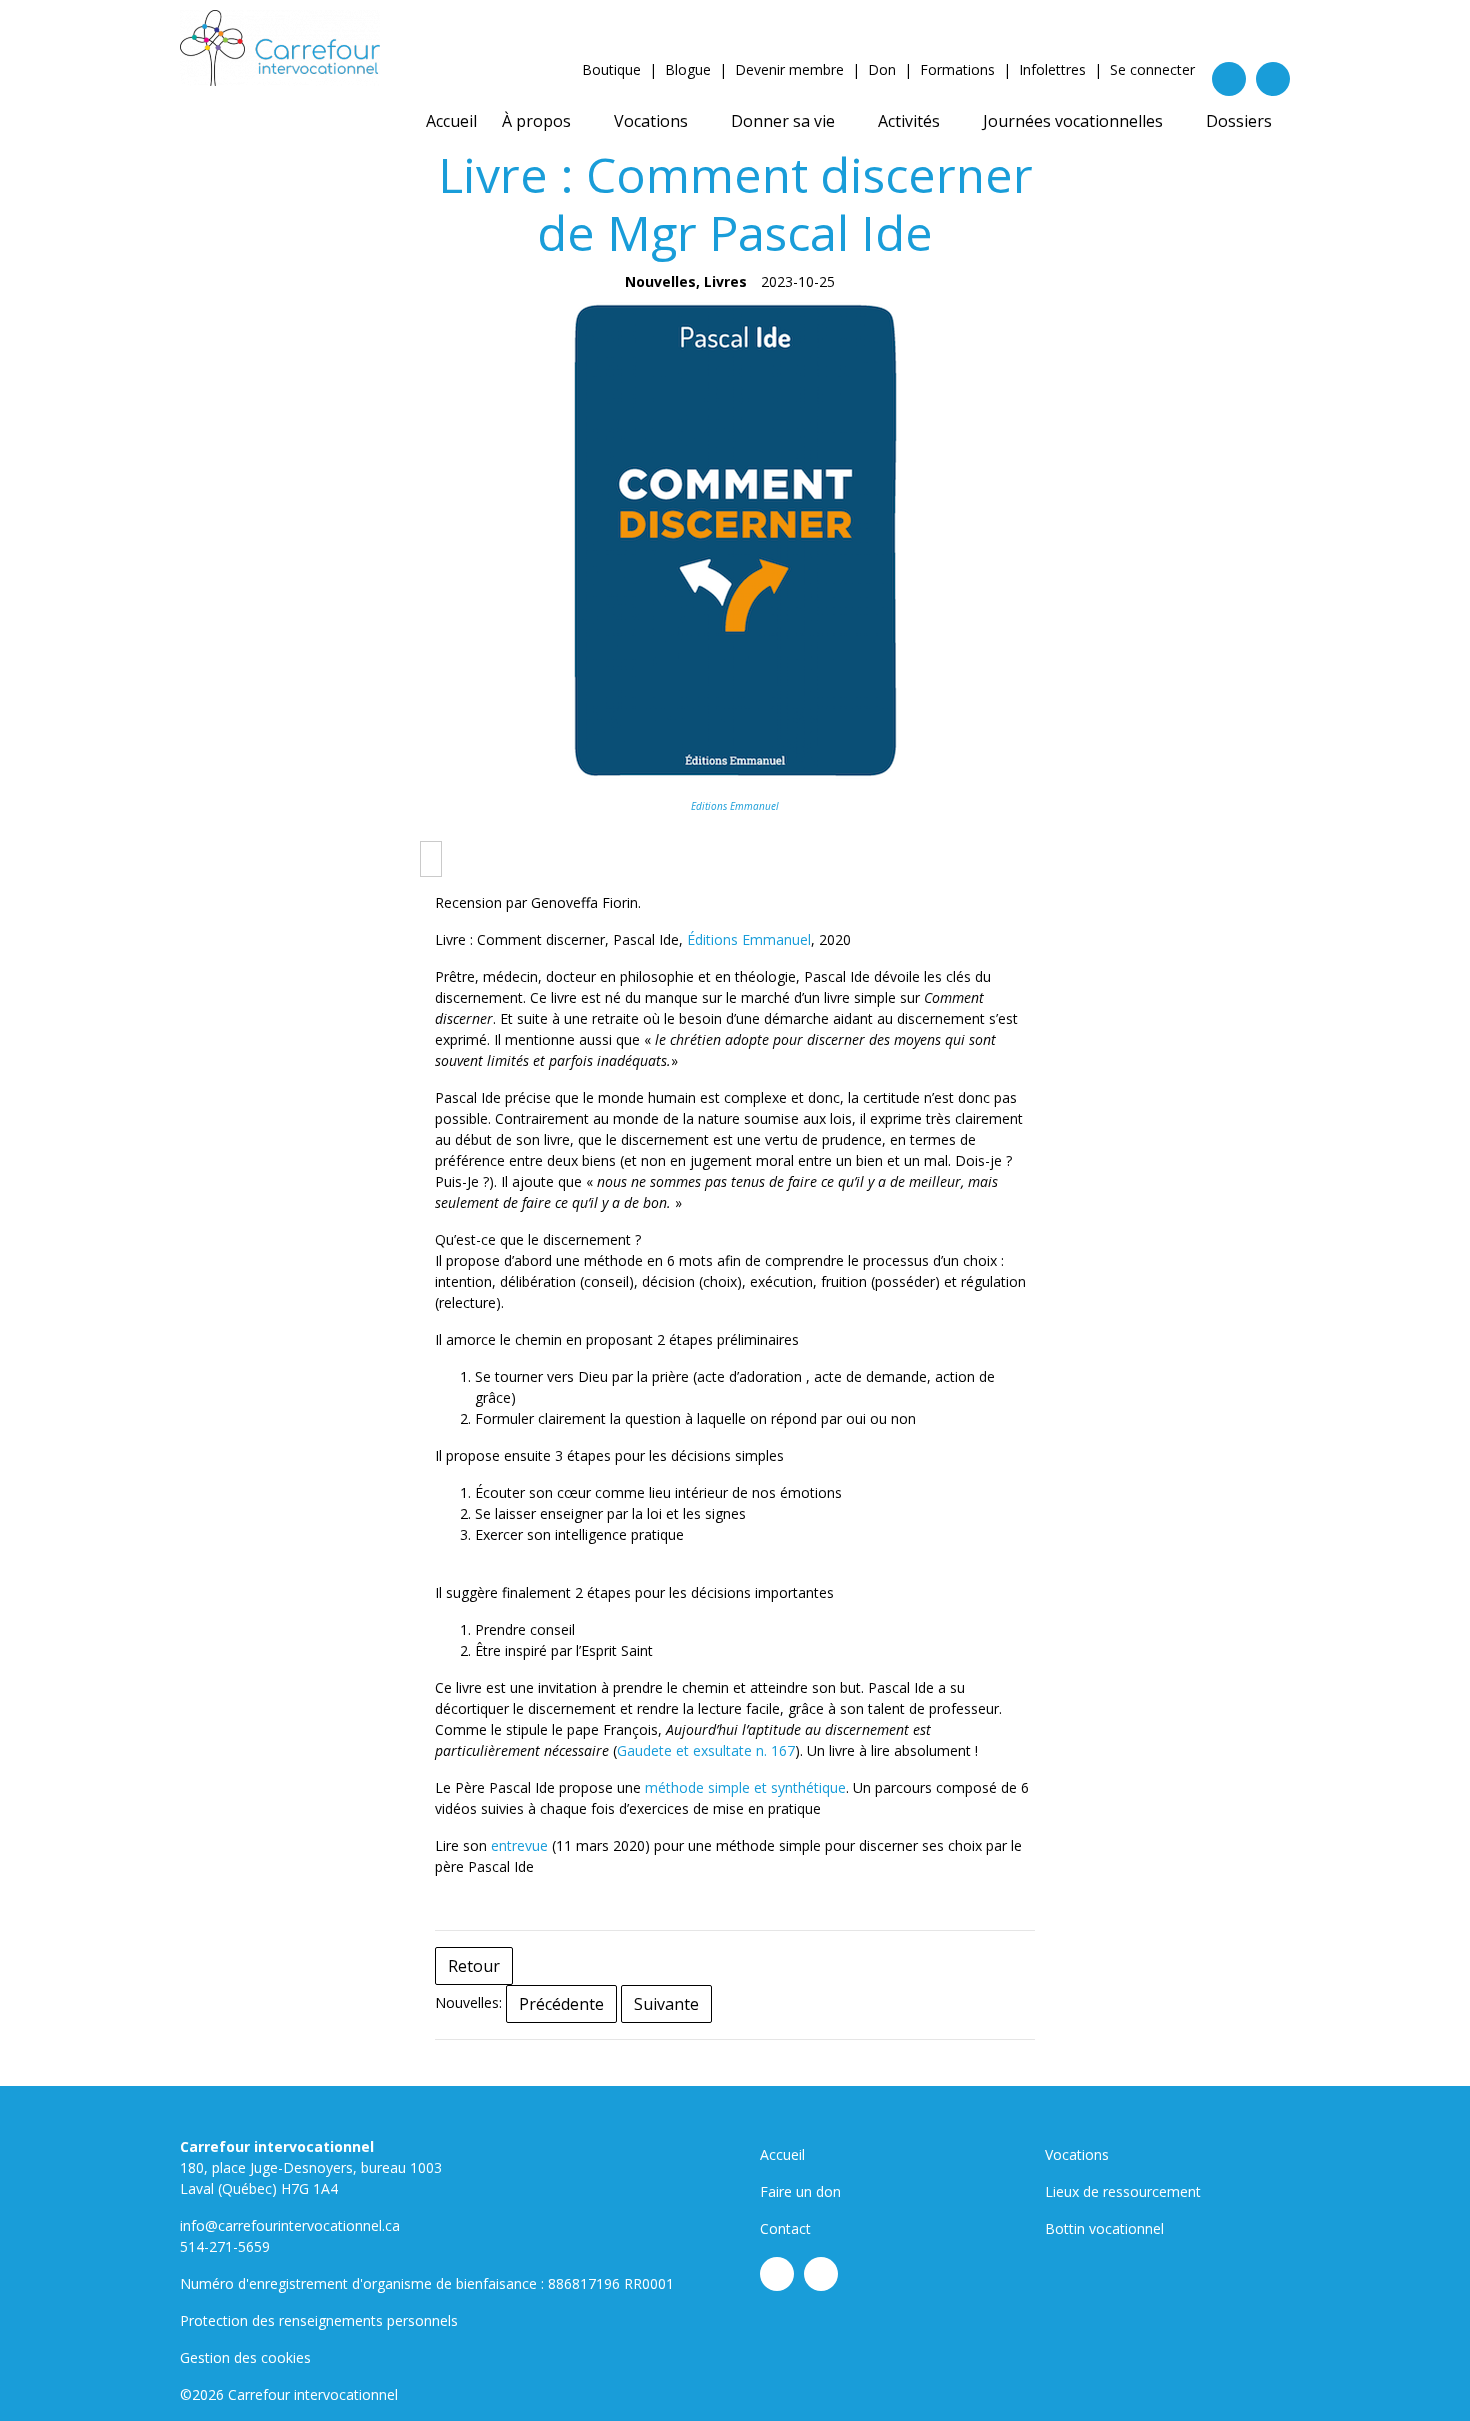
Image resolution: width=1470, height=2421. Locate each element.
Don (882, 69)
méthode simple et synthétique (745, 1787)
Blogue (688, 69)
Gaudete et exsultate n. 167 (706, 1750)
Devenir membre (789, 69)
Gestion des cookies (245, 2357)
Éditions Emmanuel (749, 939)
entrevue (519, 1845)
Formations (957, 69)
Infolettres (1052, 69)
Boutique (611, 69)
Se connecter (1152, 69)
